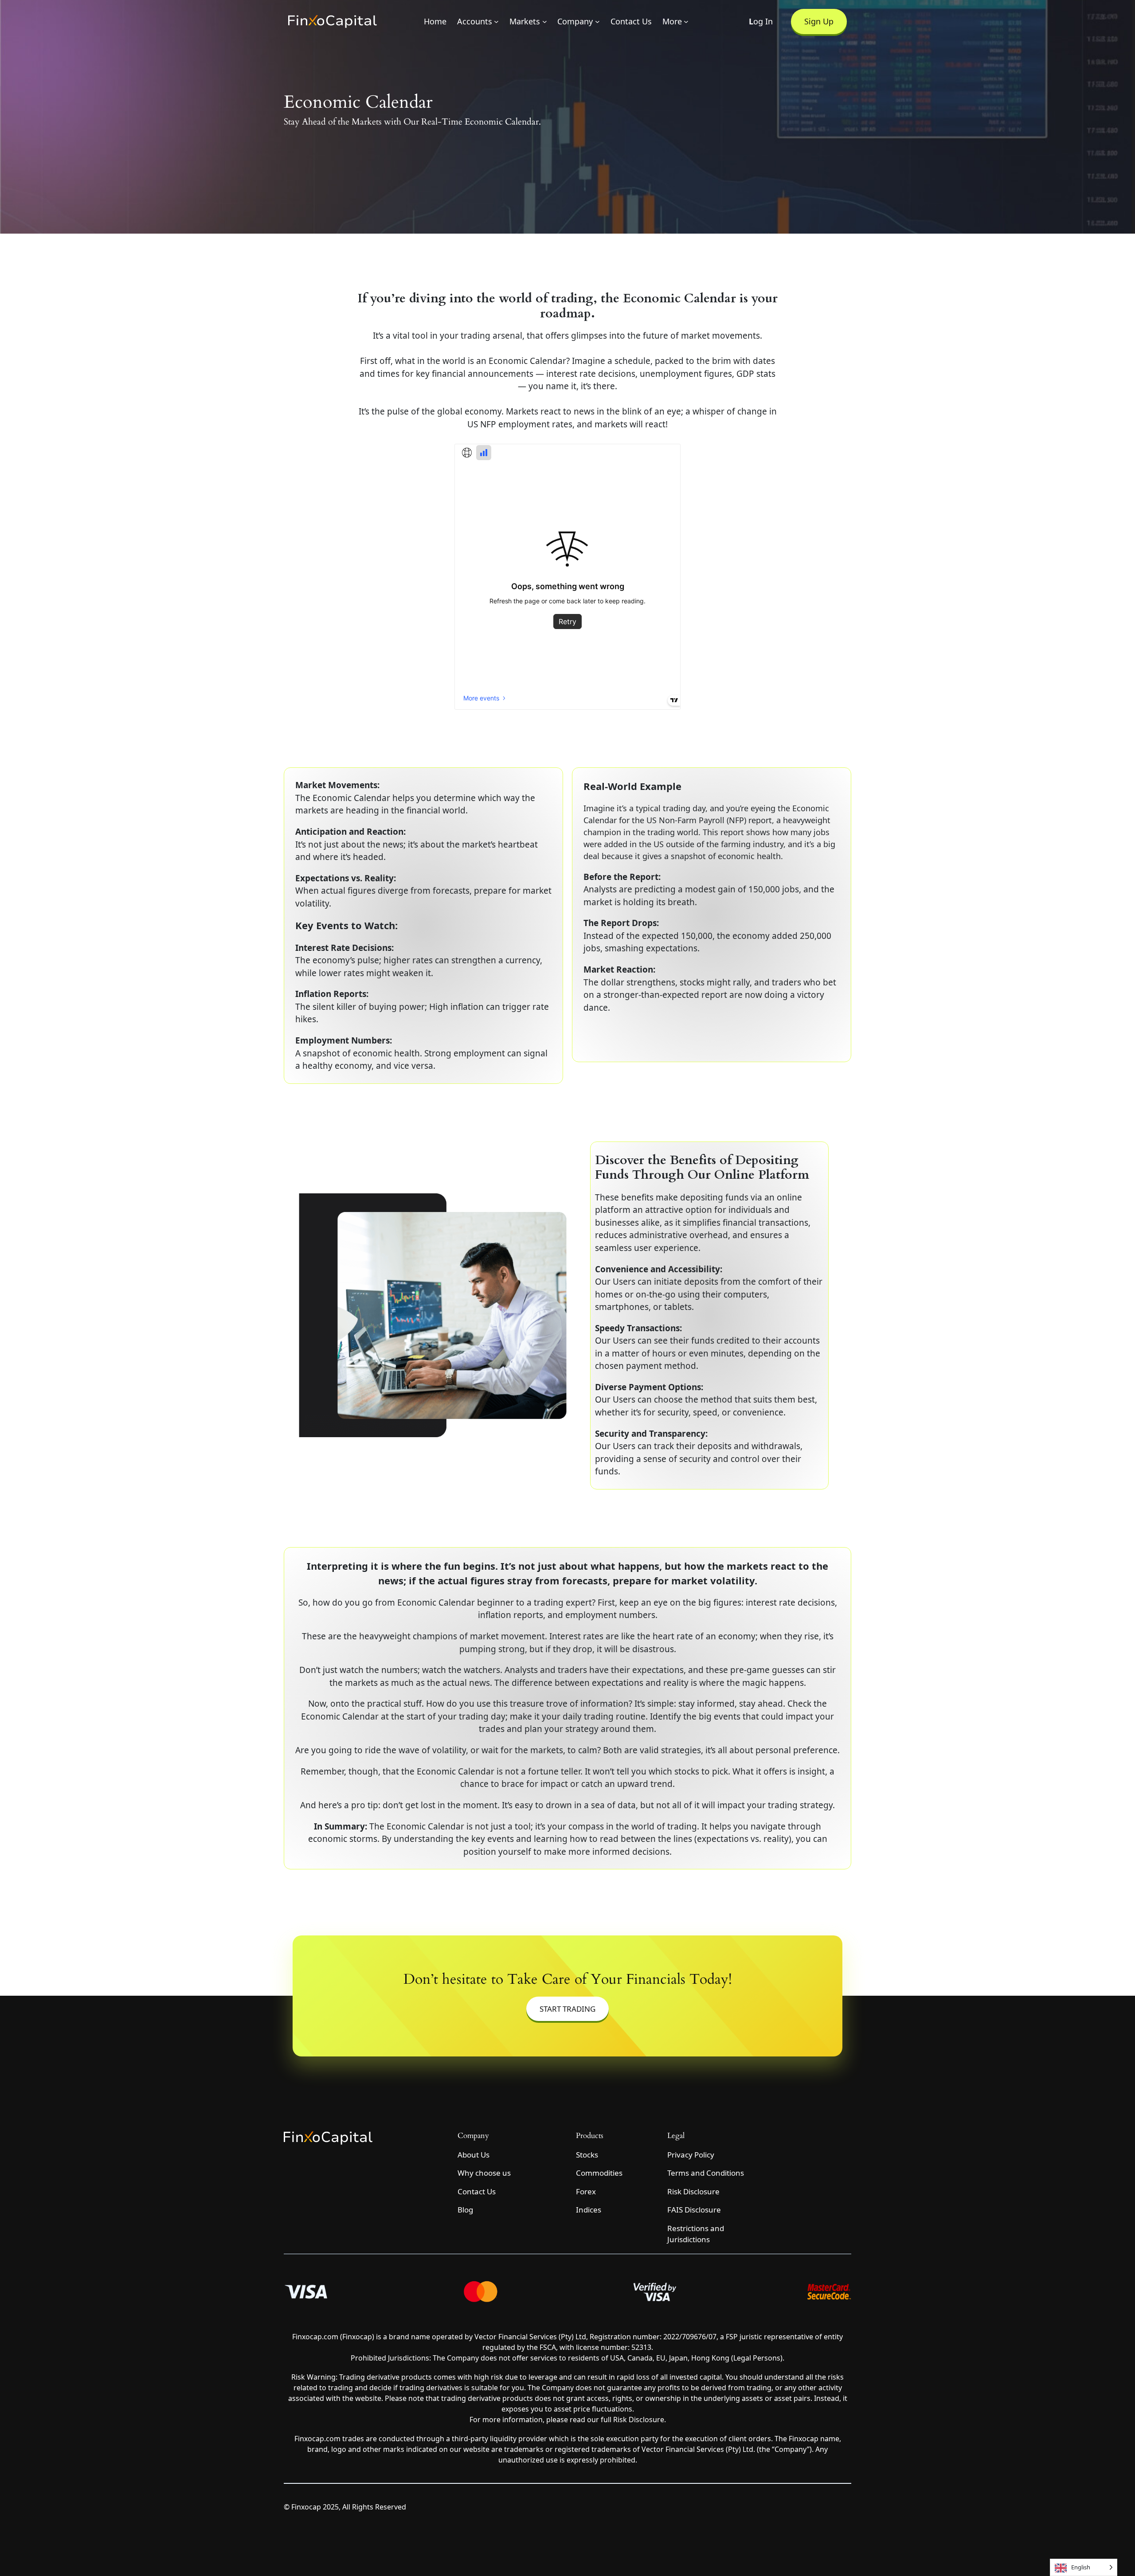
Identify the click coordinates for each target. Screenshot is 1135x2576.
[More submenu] (686, 21)
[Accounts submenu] (496, 21)
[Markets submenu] (545, 21)
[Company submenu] (597, 21)
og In (761, 21)
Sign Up (819, 21)
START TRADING (567, 2009)
